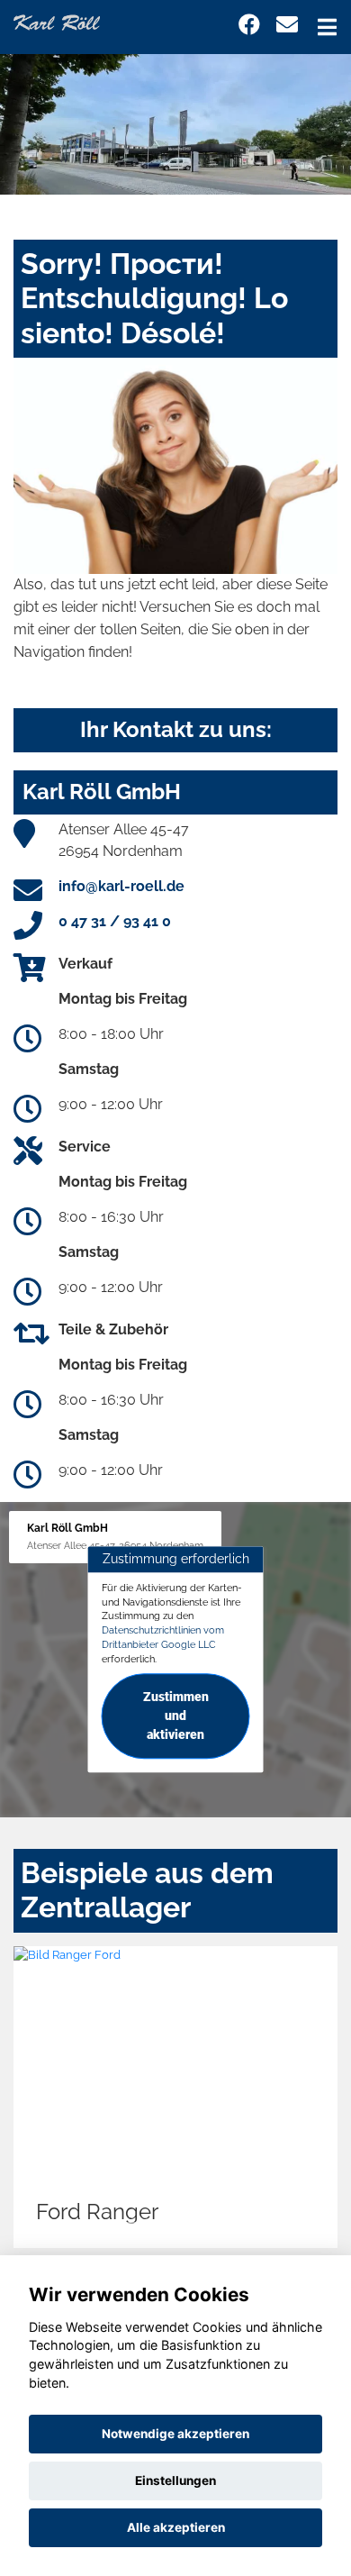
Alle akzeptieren (176, 2527)
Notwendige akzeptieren (175, 2434)
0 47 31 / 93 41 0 (115, 921)
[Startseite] (57, 21)
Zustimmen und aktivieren (176, 1716)
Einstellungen (175, 2480)
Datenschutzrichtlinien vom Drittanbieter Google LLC (163, 1637)
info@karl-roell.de (121, 886)
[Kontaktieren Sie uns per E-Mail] (287, 25)
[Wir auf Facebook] (249, 25)
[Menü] (327, 27)
